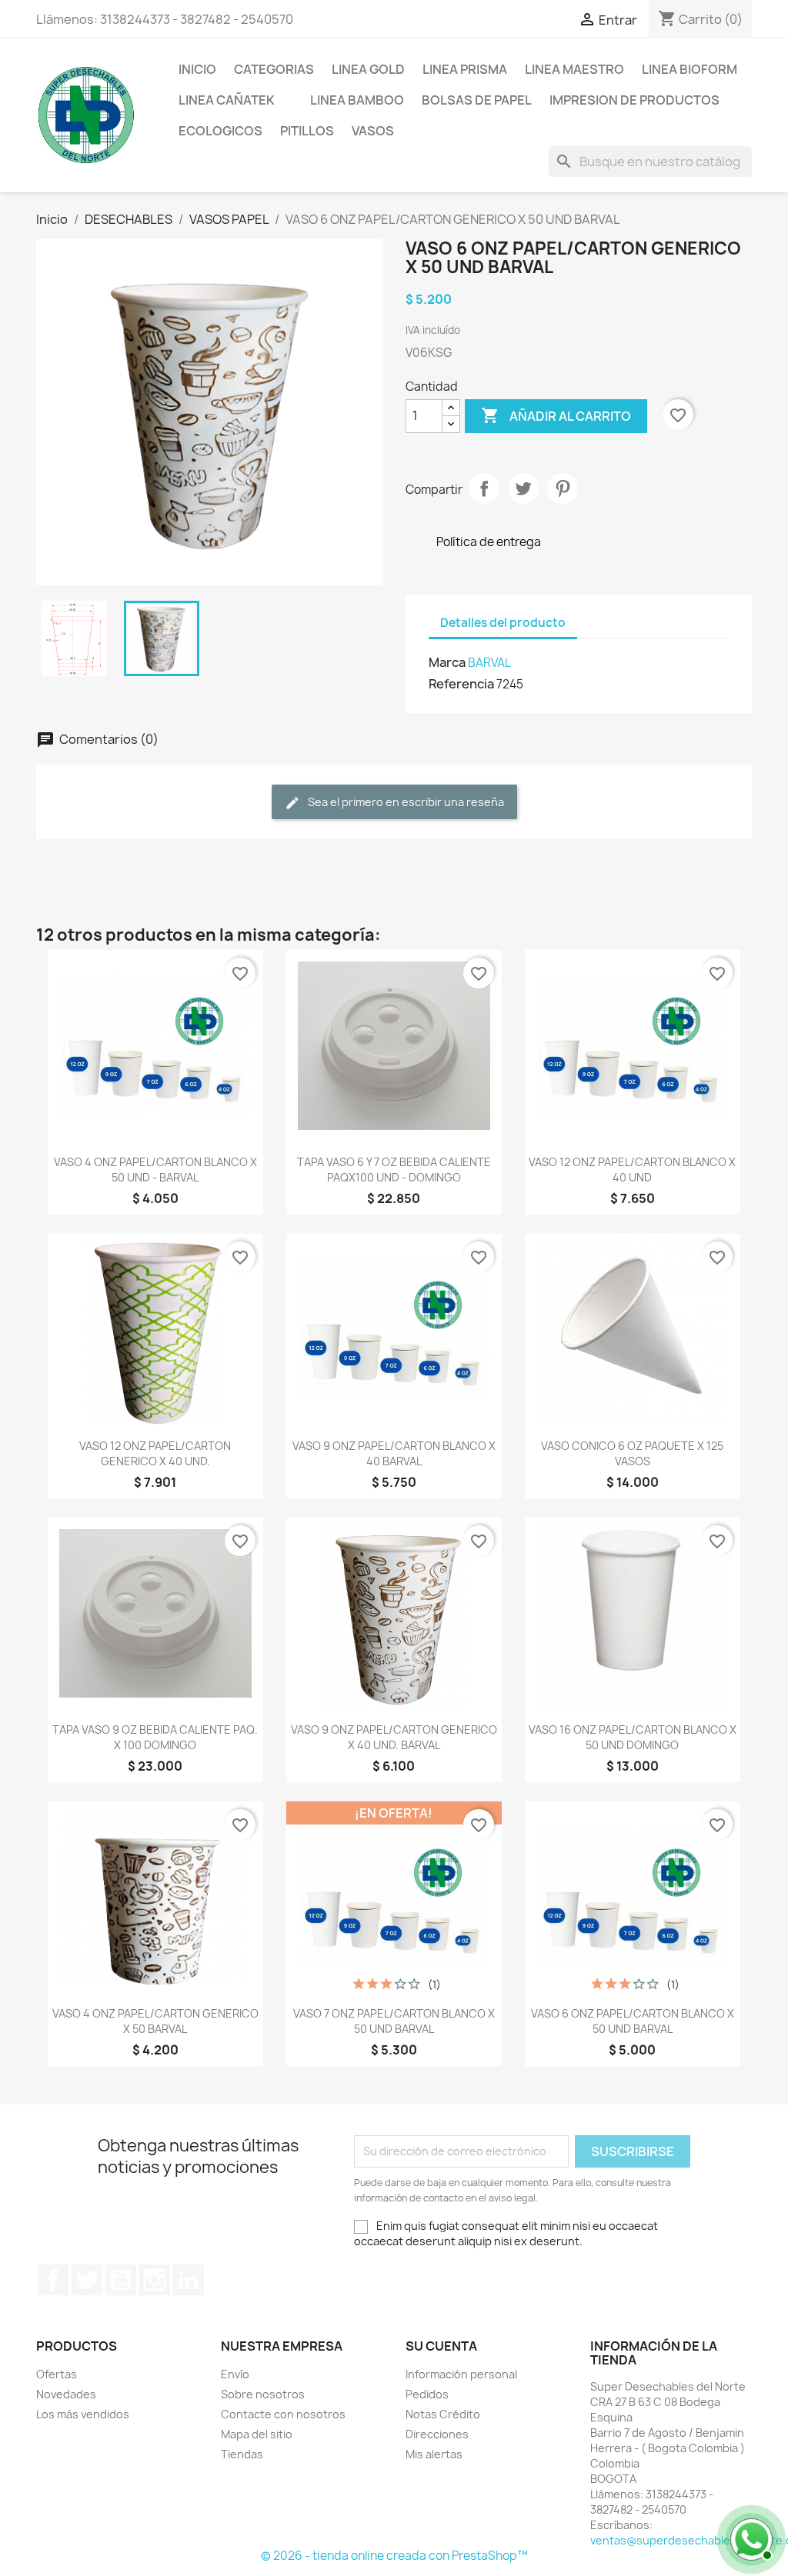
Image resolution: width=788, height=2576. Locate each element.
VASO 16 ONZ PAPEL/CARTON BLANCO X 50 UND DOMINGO (633, 1737)
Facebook (53, 2280)
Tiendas (242, 2454)
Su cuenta (441, 2346)
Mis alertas (434, 2454)
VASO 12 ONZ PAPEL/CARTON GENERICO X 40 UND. (155, 1453)
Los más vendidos (83, 2414)
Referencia (461, 684)
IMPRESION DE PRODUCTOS (634, 100)
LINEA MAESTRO (574, 69)
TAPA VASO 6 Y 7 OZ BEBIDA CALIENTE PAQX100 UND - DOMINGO (394, 1170)
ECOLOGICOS (220, 131)
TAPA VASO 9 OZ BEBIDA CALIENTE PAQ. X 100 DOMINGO (155, 1737)
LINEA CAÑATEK (227, 100)
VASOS (373, 131)
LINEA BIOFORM (689, 69)
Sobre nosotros (263, 2394)
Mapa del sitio (257, 2434)
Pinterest (563, 488)
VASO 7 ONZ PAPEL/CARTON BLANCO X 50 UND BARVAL (394, 2021)
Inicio (197, 69)
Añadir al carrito (556, 415)
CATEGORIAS (274, 69)
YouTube (121, 2280)
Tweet (523, 488)
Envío (235, 2374)
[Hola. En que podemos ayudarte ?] (750, 2538)
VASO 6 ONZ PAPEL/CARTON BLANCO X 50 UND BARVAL (633, 2021)
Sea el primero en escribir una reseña (405, 802)
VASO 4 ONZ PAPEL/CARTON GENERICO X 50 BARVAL (155, 2021)
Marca (447, 662)
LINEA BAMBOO (357, 100)
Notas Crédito (443, 2414)
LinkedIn (189, 2280)
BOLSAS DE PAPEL (477, 100)
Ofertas (57, 2374)
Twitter (87, 2280)
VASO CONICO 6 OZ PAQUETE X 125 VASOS (632, 1453)
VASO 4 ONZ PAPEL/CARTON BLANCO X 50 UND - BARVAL (155, 1170)
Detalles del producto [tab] (503, 623)
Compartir (484, 488)
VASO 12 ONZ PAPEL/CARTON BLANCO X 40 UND (632, 1170)
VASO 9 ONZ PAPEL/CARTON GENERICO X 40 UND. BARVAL (394, 1737)
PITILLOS (307, 131)
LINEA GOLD (368, 69)
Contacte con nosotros (283, 2414)
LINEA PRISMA (465, 69)
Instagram (155, 2280)
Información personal (461, 2374)
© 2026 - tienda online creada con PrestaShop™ (394, 2556)
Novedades (66, 2394)
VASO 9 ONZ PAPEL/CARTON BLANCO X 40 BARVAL (394, 1453)
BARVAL (489, 663)
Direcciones (437, 2434)
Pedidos (427, 2394)
